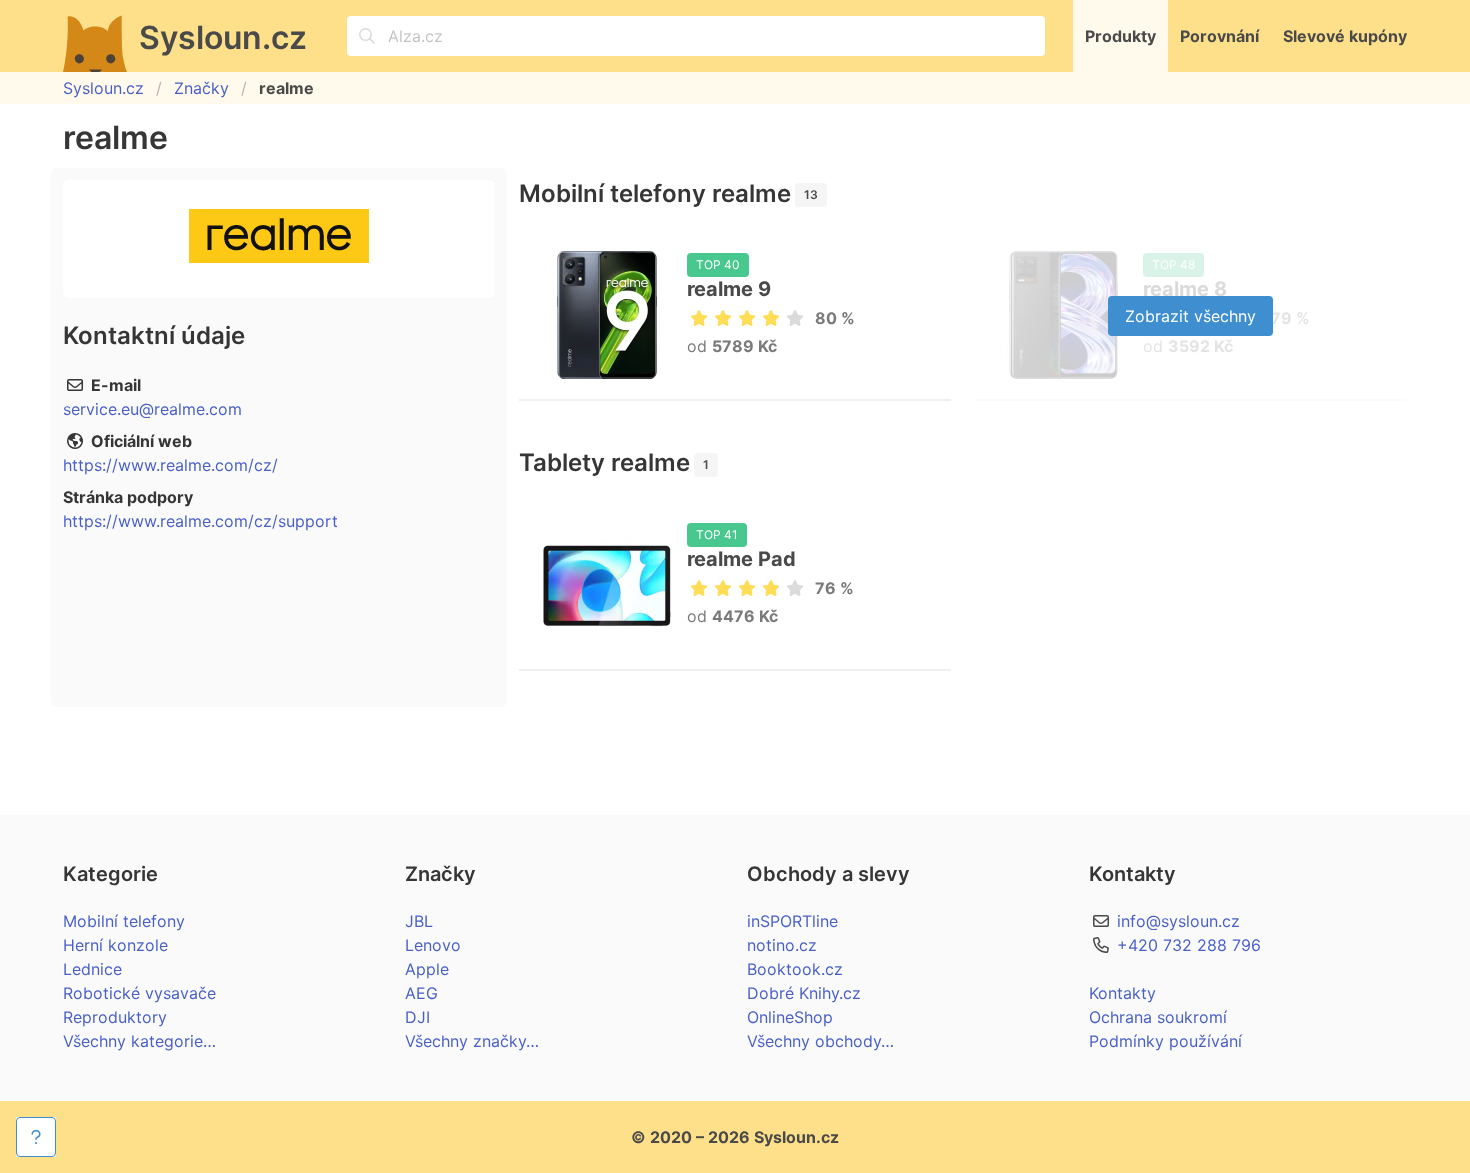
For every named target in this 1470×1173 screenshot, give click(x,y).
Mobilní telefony (124, 921)
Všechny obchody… (820, 1041)
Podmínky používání (1165, 1041)
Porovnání (1219, 36)
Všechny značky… (472, 1041)
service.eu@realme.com (152, 409)
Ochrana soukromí (1158, 1017)
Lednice (92, 969)
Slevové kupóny (1345, 36)
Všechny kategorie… (139, 1041)
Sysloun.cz (103, 88)
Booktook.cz (795, 969)
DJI (417, 1017)
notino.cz (782, 945)
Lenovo (433, 945)
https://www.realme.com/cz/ (170, 465)
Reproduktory (115, 1017)
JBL (419, 921)
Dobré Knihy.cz (804, 993)
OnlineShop (790, 1017)
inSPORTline (792, 921)
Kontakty (1122, 993)
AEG (421, 993)
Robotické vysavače (139, 993)
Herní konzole (115, 945)
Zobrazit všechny (1190, 316)
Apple (427, 969)
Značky (201, 88)
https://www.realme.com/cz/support (200, 521)
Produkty (1120, 36)
